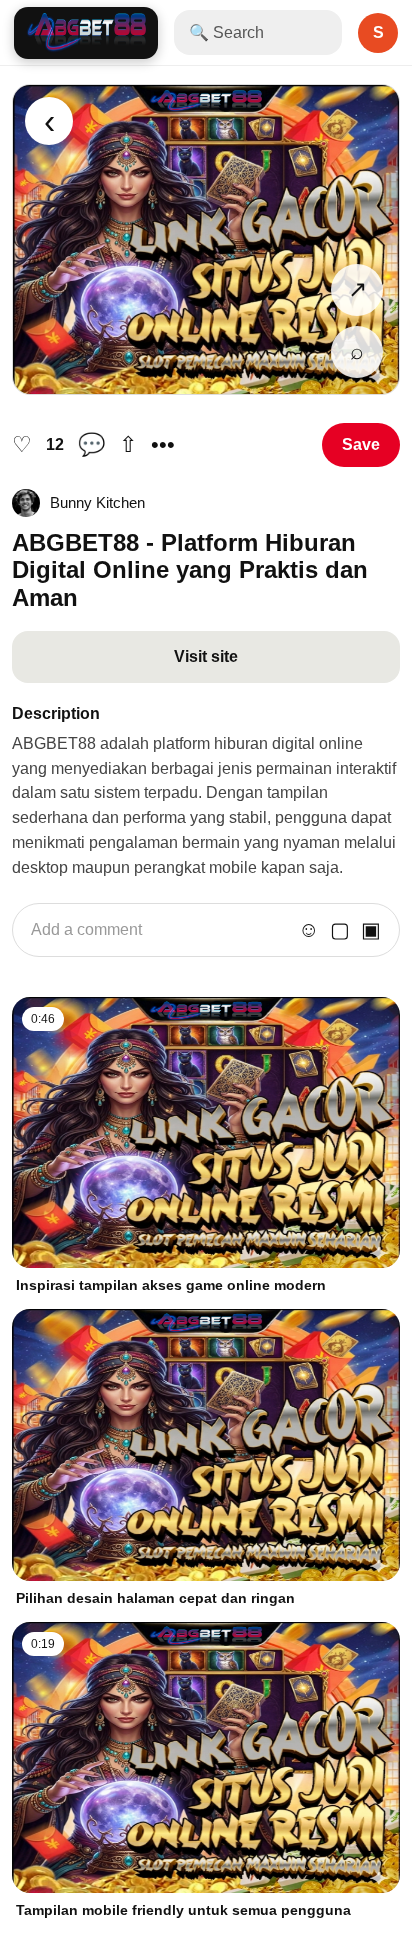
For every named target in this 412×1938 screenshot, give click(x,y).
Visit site (206, 656)
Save (361, 444)
